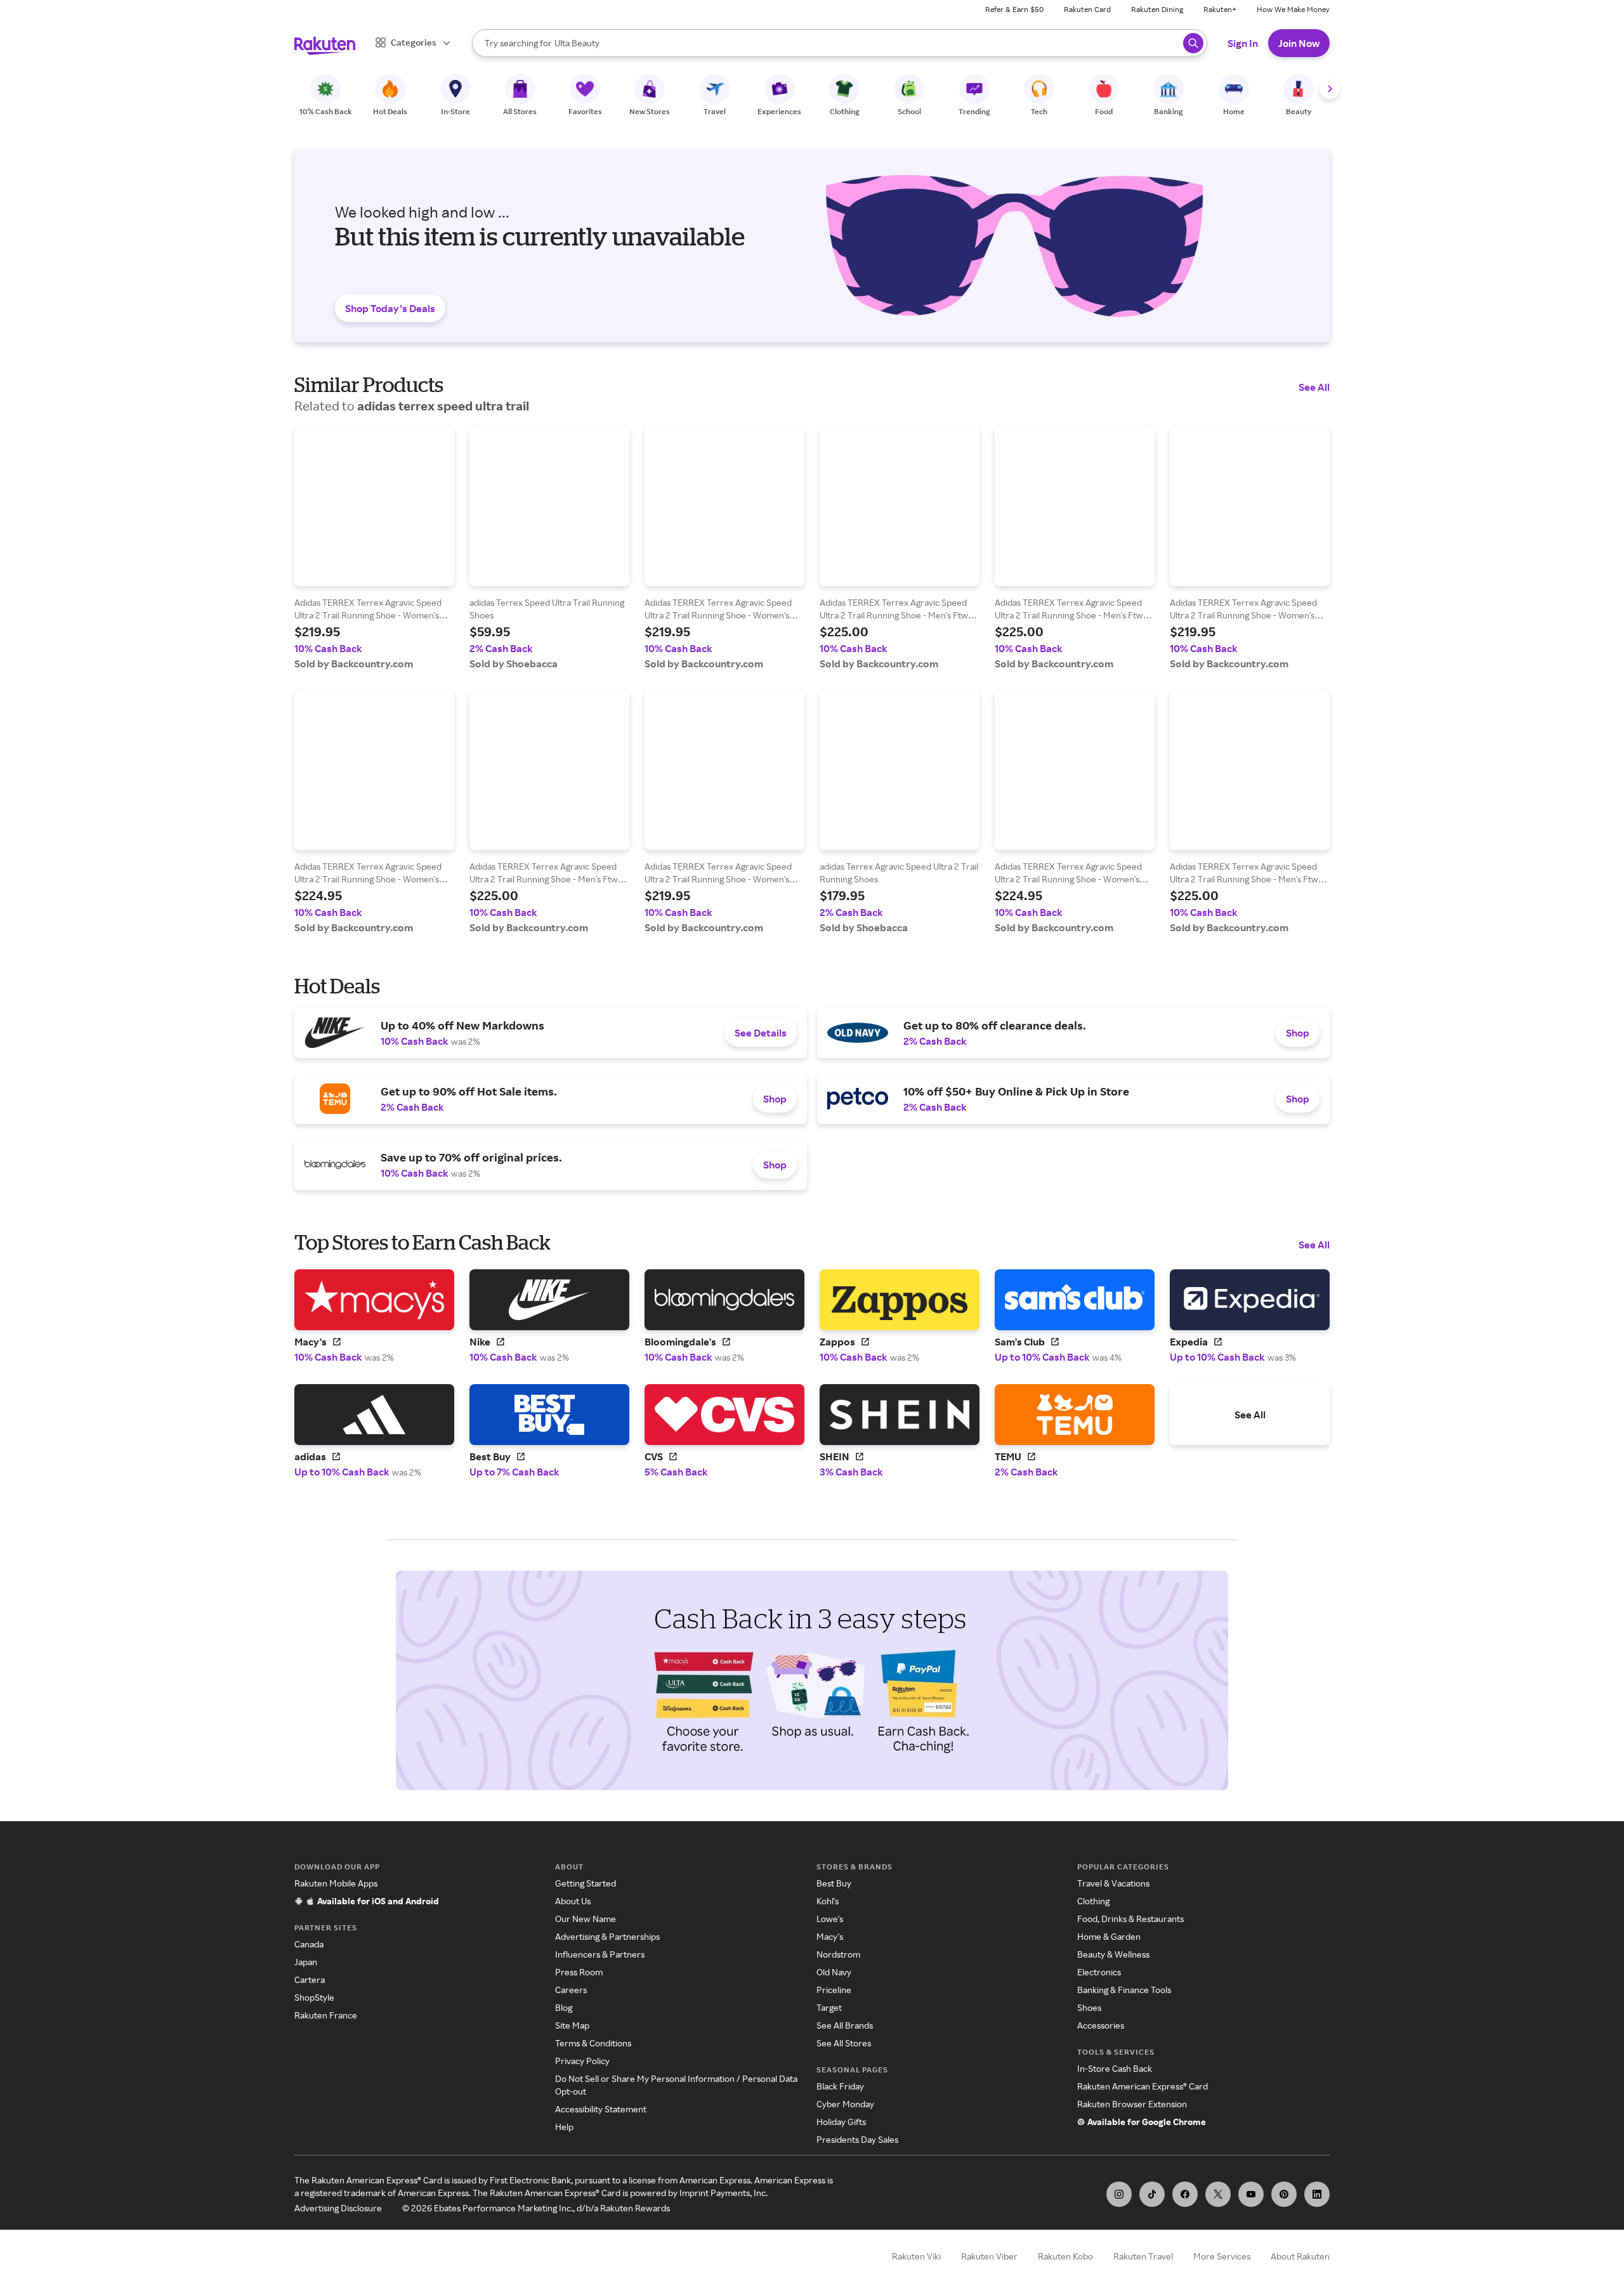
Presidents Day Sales (857, 2139)
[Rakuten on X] (1218, 2194)
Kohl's (828, 1901)
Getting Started (586, 1883)
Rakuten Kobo (1065, 2256)
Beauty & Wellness (1113, 1954)
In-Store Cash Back (1115, 2068)
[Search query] (1193, 43)
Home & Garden (1109, 1936)
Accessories (1101, 2025)
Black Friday (840, 2086)
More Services (1222, 2256)
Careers (571, 1990)
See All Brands (845, 2025)
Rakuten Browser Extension (1132, 2104)
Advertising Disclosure (338, 2208)
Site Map (572, 2025)
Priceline (834, 1990)
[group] (374, 548)
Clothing (1093, 1901)
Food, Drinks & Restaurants (1130, 1919)
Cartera (310, 1979)
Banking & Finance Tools (1124, 1990)
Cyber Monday (845, 2104)
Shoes (1089, 2007)
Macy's (830, 1936)
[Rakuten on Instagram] (1119, 2194)
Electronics (1099, 1972)
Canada (309, 1944)
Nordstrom (838, 1954)
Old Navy (834, 1972)
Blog (564, 2007)
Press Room (579, 1972)
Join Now (1299, 43)
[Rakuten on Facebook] (1185, 2194)
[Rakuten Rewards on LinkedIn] (1317, 2194)
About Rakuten (1300, 2256)
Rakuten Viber (989, 2256)
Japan (306, 1962)
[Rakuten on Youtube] (1251, 2194)
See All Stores (844, 2043)
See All (1314, 387)
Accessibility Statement (601, 2109)
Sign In (1243, 43)
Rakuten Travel (1143, 2256)
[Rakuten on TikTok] (1152, 2194)
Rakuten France (326, 2015)
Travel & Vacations (1113, 1883)
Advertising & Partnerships (607, 1936)
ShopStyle (314, 1997)
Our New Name (586, 1919)
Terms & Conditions (593, 2043)
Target (829, 2007)
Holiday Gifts (841, 2122)
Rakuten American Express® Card (1143, 2086)
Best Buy (834, 1883)
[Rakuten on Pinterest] (1284, 2194)
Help (564, 2127)
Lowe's (830, 1919)
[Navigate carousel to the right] (1330, 89)
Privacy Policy (582, 2061)
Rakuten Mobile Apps (336, 1883)
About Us (573, 1901)
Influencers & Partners (600, 1954)
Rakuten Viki (916, 2256)
